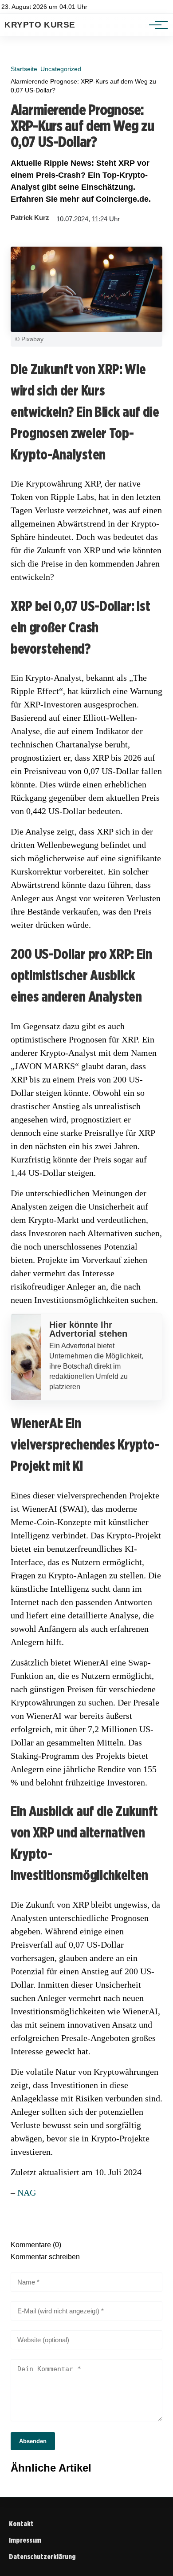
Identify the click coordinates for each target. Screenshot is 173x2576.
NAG (27, 2193)
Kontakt (21, 2524)
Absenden (33, 2441)
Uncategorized (61, 69)
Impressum (25, 2540)
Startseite (24, 69)
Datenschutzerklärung (42, 2557)
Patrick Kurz (30, 218)
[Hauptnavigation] (155, 25)
